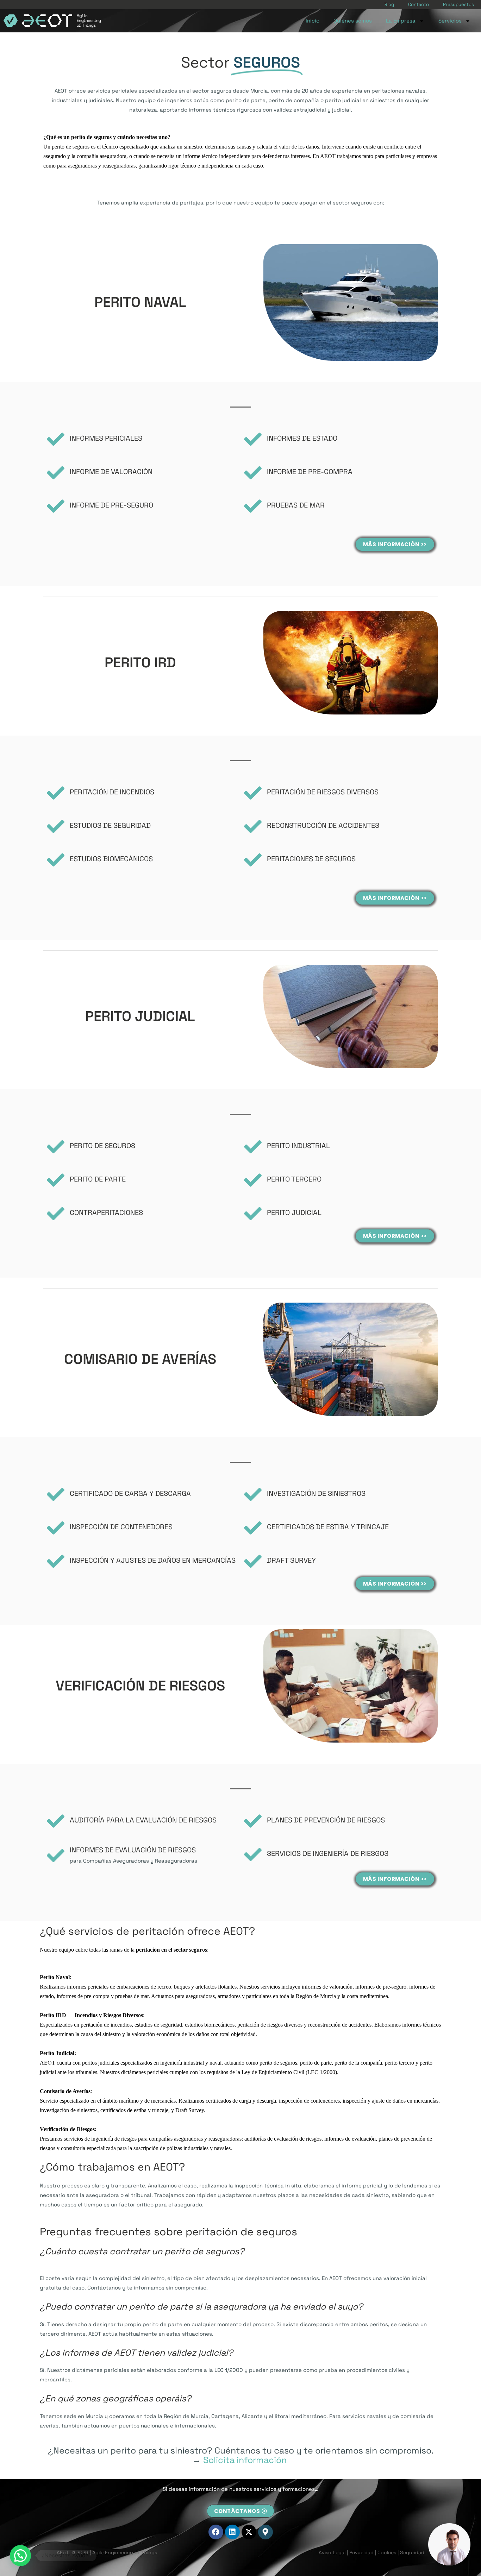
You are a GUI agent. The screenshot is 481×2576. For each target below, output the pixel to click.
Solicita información (245, 2460)
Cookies (387, 2552)
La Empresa (401, 21)
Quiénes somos (353, 21)
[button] (20, 2556)
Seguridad (412, 2552)
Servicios (450, 21)
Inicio (313, 21)
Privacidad (361, 2552)
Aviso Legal (332, 2552)
